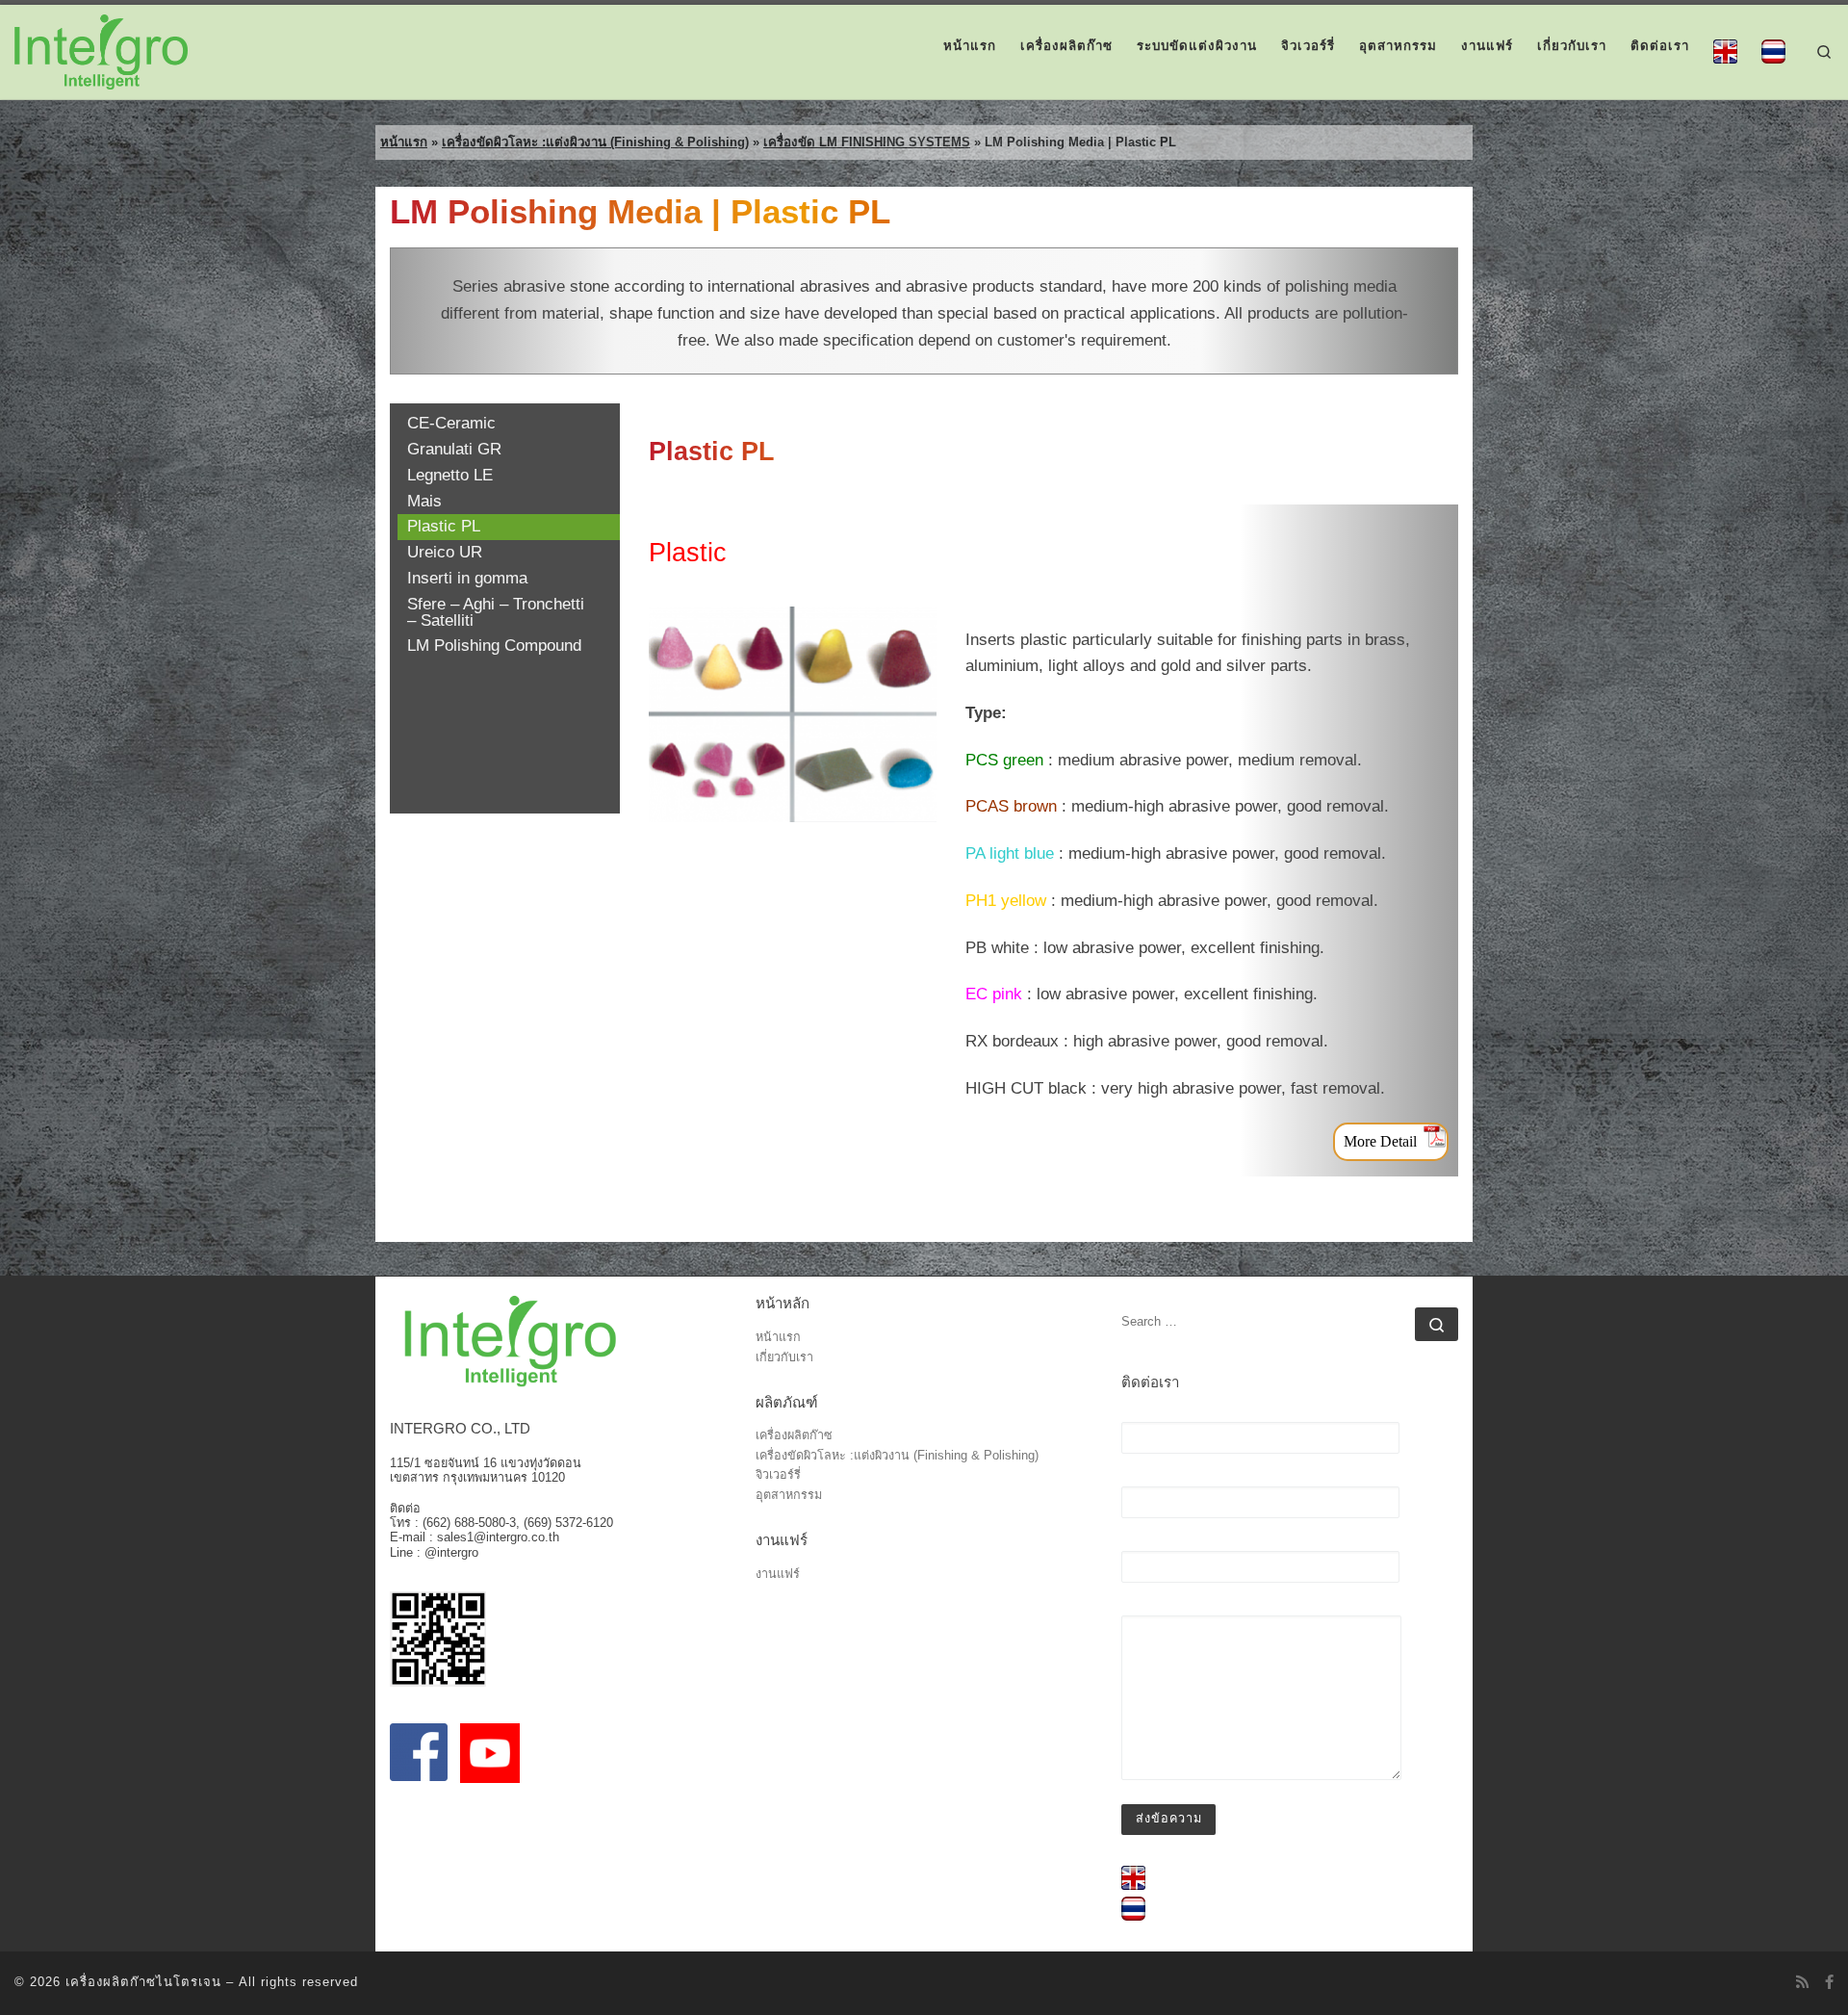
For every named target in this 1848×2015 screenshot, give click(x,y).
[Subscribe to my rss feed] (1802, 1982)
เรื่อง (1135, 1544)
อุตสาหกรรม (789, 1496)
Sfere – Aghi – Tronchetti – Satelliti (496, 613)
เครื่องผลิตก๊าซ (794, 1436)
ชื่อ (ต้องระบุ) (1160, 1415)
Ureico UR (445, 553)
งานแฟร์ (778, 1575)
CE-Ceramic (451, 424)
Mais (424, 502)
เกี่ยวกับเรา (784, 1358)
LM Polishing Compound (494, 646)
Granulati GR (454, 450)
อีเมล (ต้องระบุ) (1167, 1479)
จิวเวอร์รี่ (778, 1475)
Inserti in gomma (467, 579)
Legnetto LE (450, 476)
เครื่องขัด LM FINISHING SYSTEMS (867, 142)
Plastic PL (444, 527)
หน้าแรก (404, 142)
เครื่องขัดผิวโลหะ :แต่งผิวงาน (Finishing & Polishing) (595, 142)
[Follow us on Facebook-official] (1829, 1982)
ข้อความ (1146, 1608)
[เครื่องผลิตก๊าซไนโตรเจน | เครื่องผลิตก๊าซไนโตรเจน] (101, 50)
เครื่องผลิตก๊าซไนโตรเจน (143, 1982)
